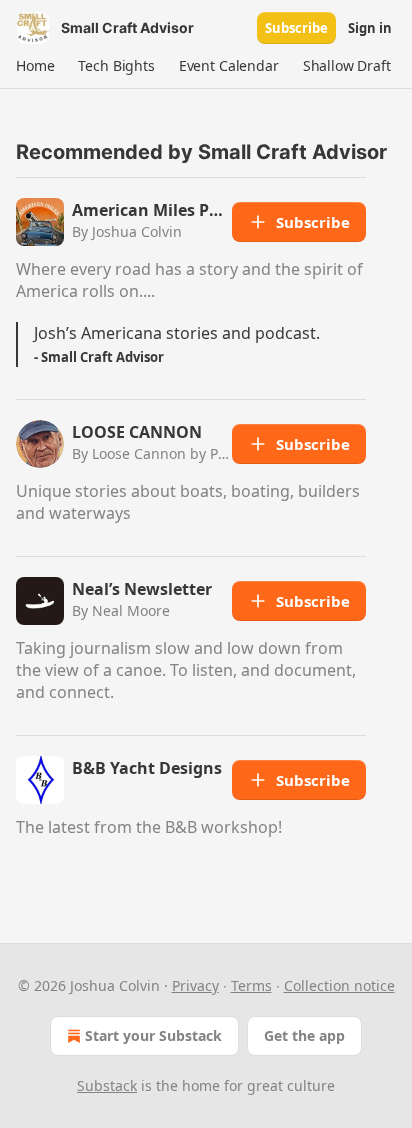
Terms (251, 985)
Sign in (370, 28)
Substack (107, 1085)
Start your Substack (153, 1035)
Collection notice (339, 985)
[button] (35, 66)
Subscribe (296, 28)
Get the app (304, 1035)
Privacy (195, 985)
